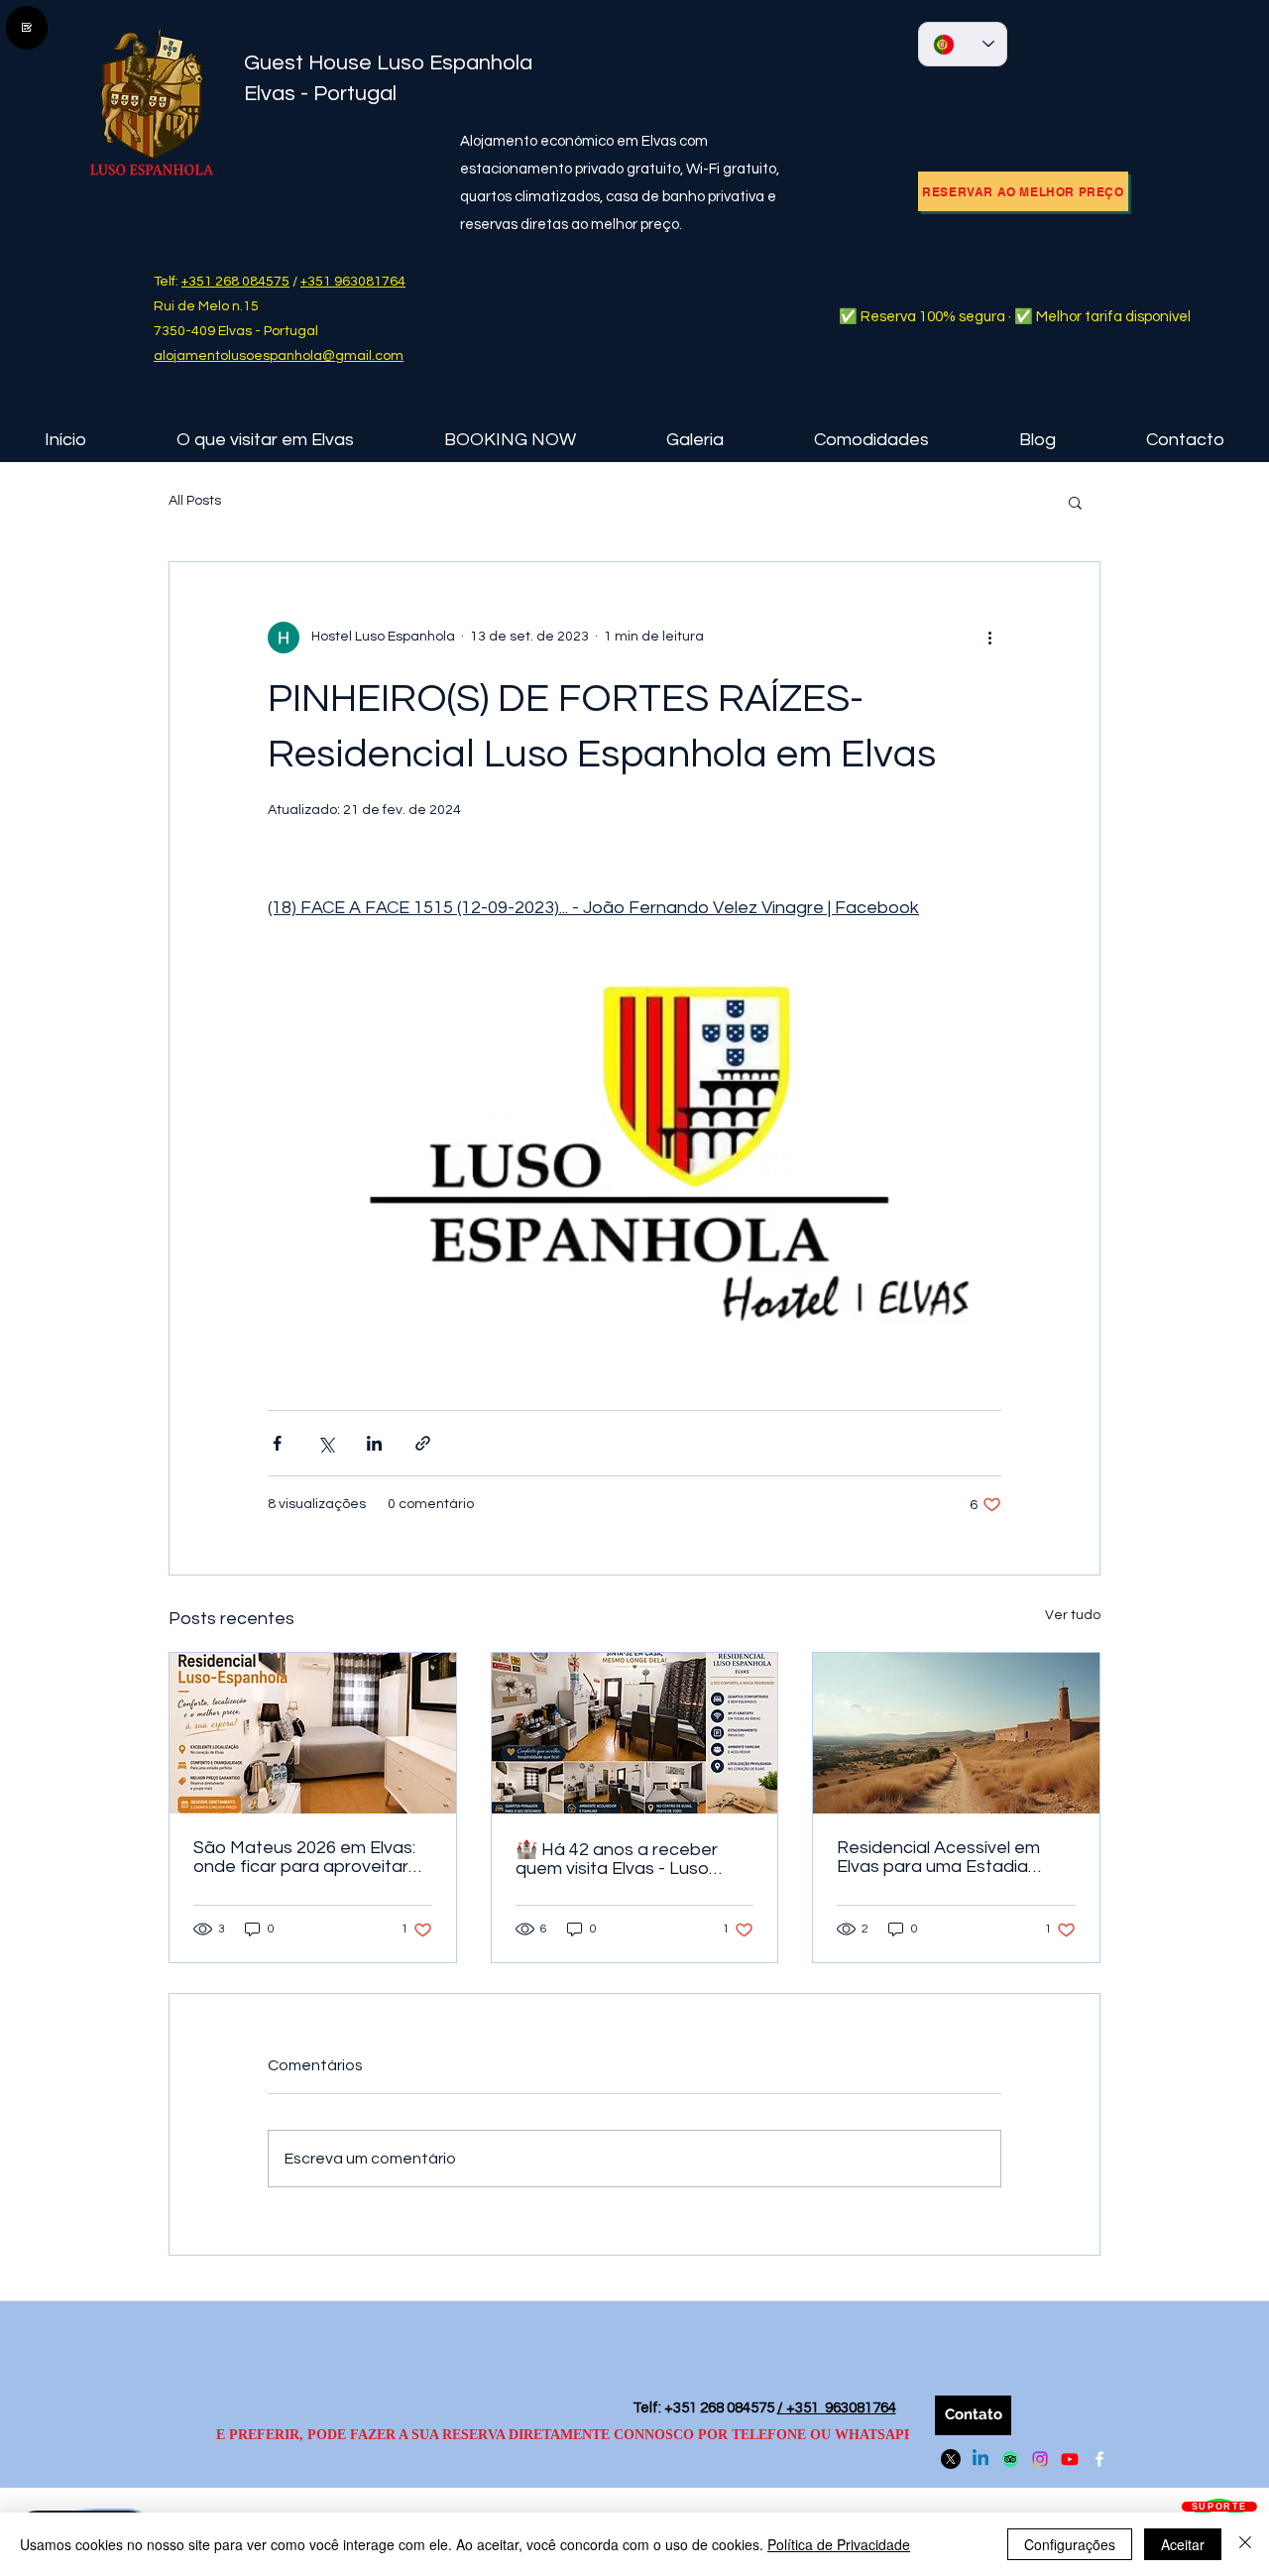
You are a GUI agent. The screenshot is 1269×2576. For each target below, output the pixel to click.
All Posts (195, 501)
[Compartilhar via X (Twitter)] (326, 1443)
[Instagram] (1040, 2459)
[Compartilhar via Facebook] (277, 1443)
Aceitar (1183, 2544)
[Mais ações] (989, 638)
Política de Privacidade (839, 2544)
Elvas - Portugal (320, 94)
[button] (265, 440)
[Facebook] (1099, 2459)
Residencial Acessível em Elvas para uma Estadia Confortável (938, 1857)
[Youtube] (1070, 2459)
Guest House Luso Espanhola (393, 63)
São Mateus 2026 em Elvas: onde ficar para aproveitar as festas (304, 1857)
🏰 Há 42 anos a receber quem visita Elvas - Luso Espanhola (617, 1859)
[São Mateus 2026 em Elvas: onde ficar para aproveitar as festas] (313, 1733)
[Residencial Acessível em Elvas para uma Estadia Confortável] (956, 1733)
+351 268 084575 (235, 282)
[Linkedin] (981, 2459)
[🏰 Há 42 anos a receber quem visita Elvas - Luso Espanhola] (635, 1733)
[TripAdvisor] (1010, 2459)
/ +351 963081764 (837, 2408)
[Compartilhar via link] (423, 1443)
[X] (951, 2459)
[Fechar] (1245, 2544)
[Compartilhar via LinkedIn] (374, 1443)
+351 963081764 (353, 282)
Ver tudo (1073, 1615)
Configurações (1070, 2544)
